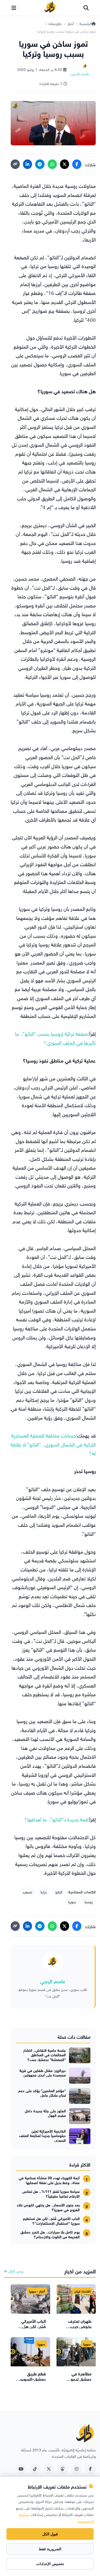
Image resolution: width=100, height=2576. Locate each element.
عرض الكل (16, 2271)
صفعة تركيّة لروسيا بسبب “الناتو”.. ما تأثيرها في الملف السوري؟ (55, 1038)
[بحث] (86, 8)
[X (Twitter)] (65, 164)
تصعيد (27, 1891)
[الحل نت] (50, 8)
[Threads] (63, 2469)
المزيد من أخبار (80, 2271)
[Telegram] (40, 164)
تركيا (44, 1891)
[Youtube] (21, 2469)
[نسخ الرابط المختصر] (15, 164)
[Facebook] (77, 164)
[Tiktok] (35, 2469)
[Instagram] (77, 2469)
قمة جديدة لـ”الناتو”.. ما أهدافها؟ (56, 1819)
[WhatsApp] (52, 164)
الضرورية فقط (50, 2549)
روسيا (89, 1901)
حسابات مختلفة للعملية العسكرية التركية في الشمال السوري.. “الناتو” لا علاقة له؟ (53, 1444)
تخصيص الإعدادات (50, 2564)
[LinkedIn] (27, 164)
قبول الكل (50, 2534)
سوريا (72, 1901)
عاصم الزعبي (53, 1981)
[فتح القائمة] (14, 8)
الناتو (59, 1891)
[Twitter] (49, 2469)
